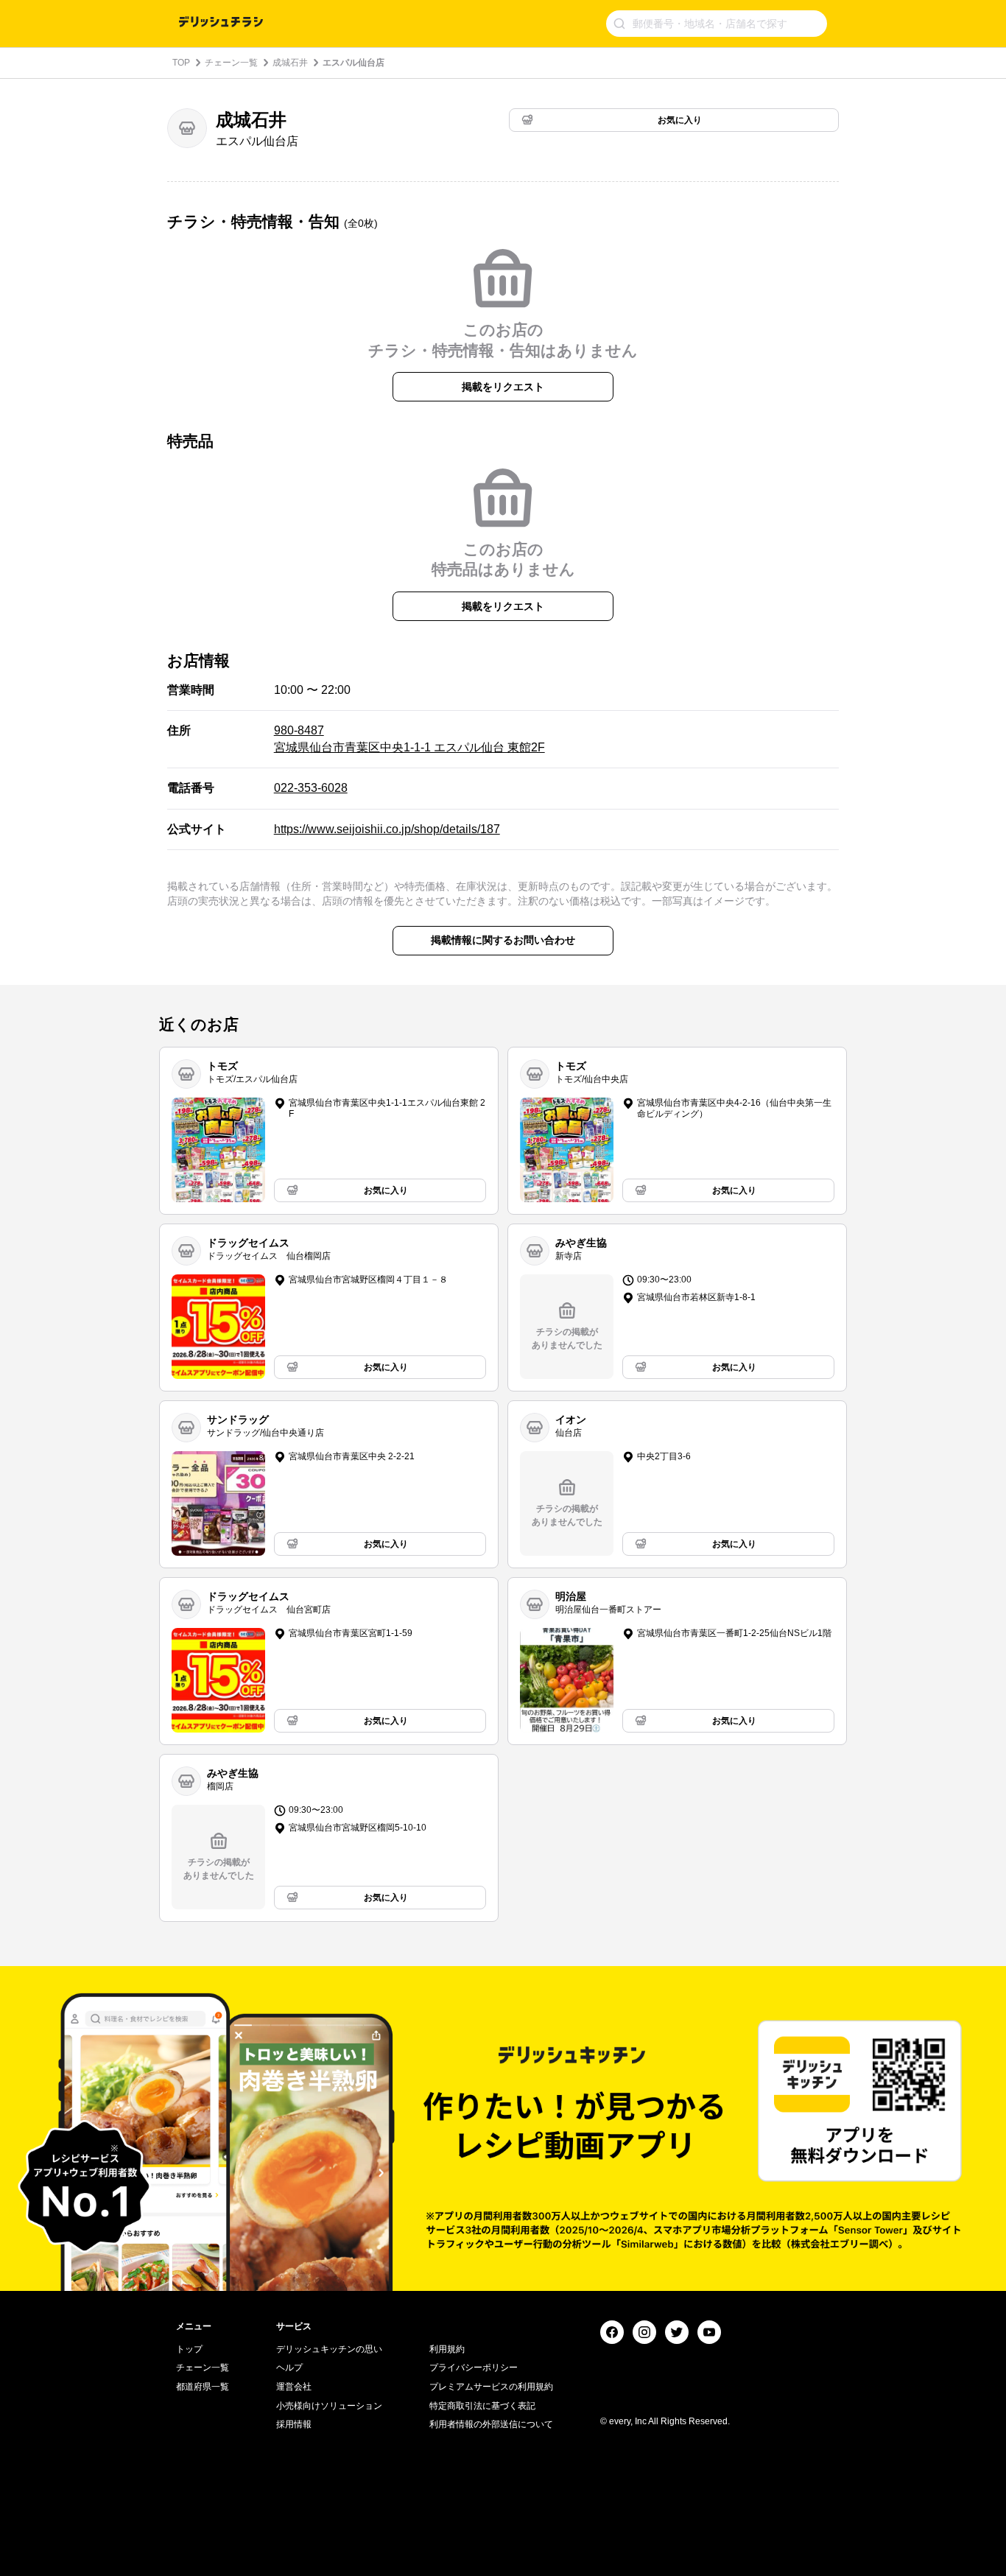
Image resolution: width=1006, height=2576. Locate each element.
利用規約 (447, 2349)
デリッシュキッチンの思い (329, 2349)
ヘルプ (289, 2368)
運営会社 (294, 2387)
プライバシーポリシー (474, 2368)
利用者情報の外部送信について (491, 2424)
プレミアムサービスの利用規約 (491, 2387)
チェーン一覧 (231, 63)
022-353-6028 (311, 788)
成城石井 (290, 63)
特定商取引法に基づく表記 (482, 2406)
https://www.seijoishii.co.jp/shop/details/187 (387, 829)
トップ (189, 2349)
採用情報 (294, 2424)
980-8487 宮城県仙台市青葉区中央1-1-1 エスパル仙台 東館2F (409, 738)
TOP (181, 63)
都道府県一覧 (203, 2387)
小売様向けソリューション (329, 2406)
